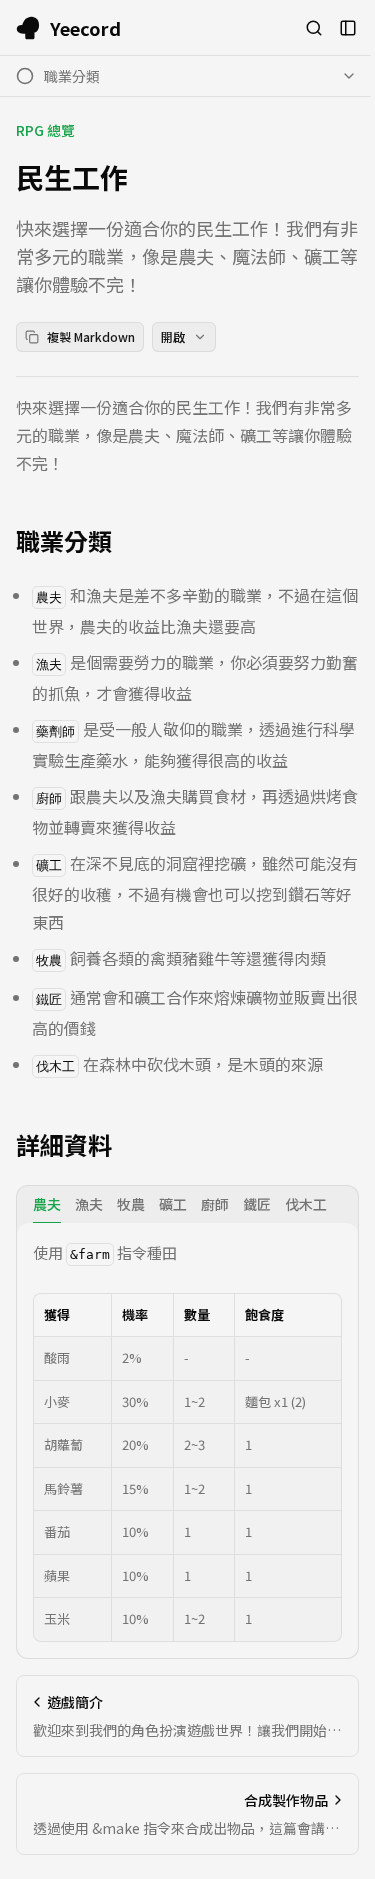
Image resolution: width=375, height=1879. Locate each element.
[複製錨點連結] (128, 541)
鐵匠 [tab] (257, 1204)
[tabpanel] (187, 1440)
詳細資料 (64, 1145)
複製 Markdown (91, 336)
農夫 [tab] (47, 1204)
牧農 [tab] (131, 1204)
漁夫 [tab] (89, 1204)
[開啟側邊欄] (348, 28)
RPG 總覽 (45, 130)
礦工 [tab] (173, 1204)
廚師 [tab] (215, 1204)
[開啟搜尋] (314, 28)
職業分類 (64, 541)
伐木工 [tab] (306, 1204)
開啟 (173, 336)
